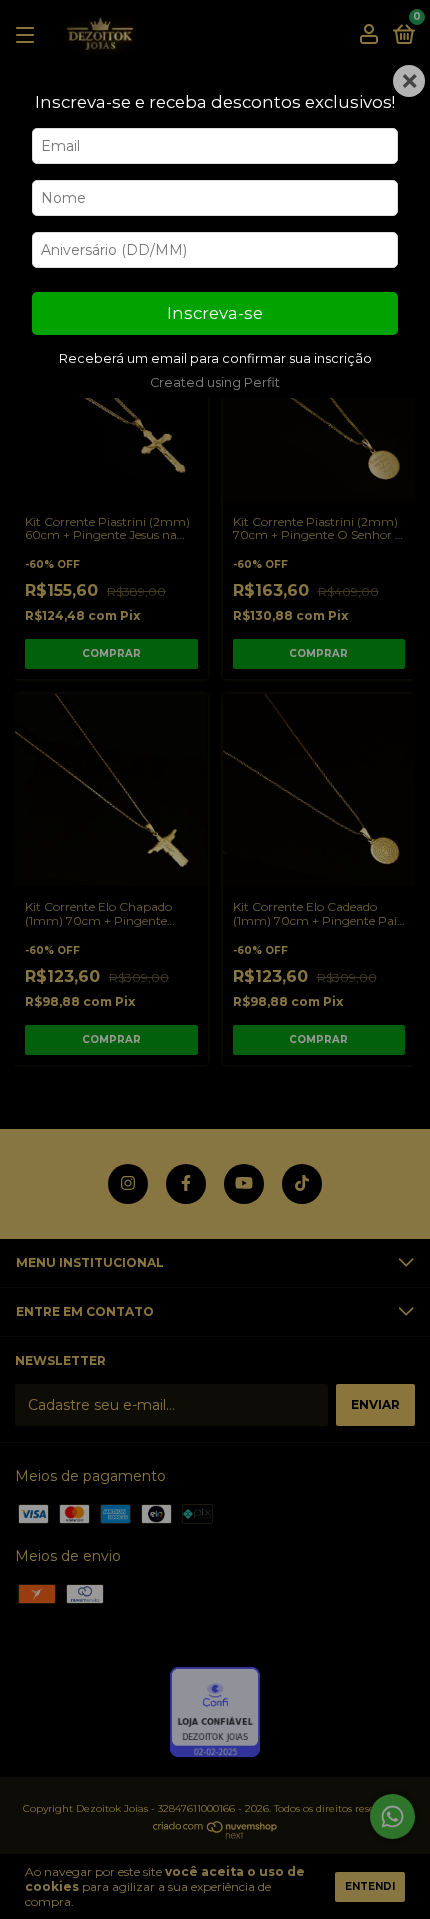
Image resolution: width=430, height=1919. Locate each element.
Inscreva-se (215, 313)
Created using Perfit (215, 382)
